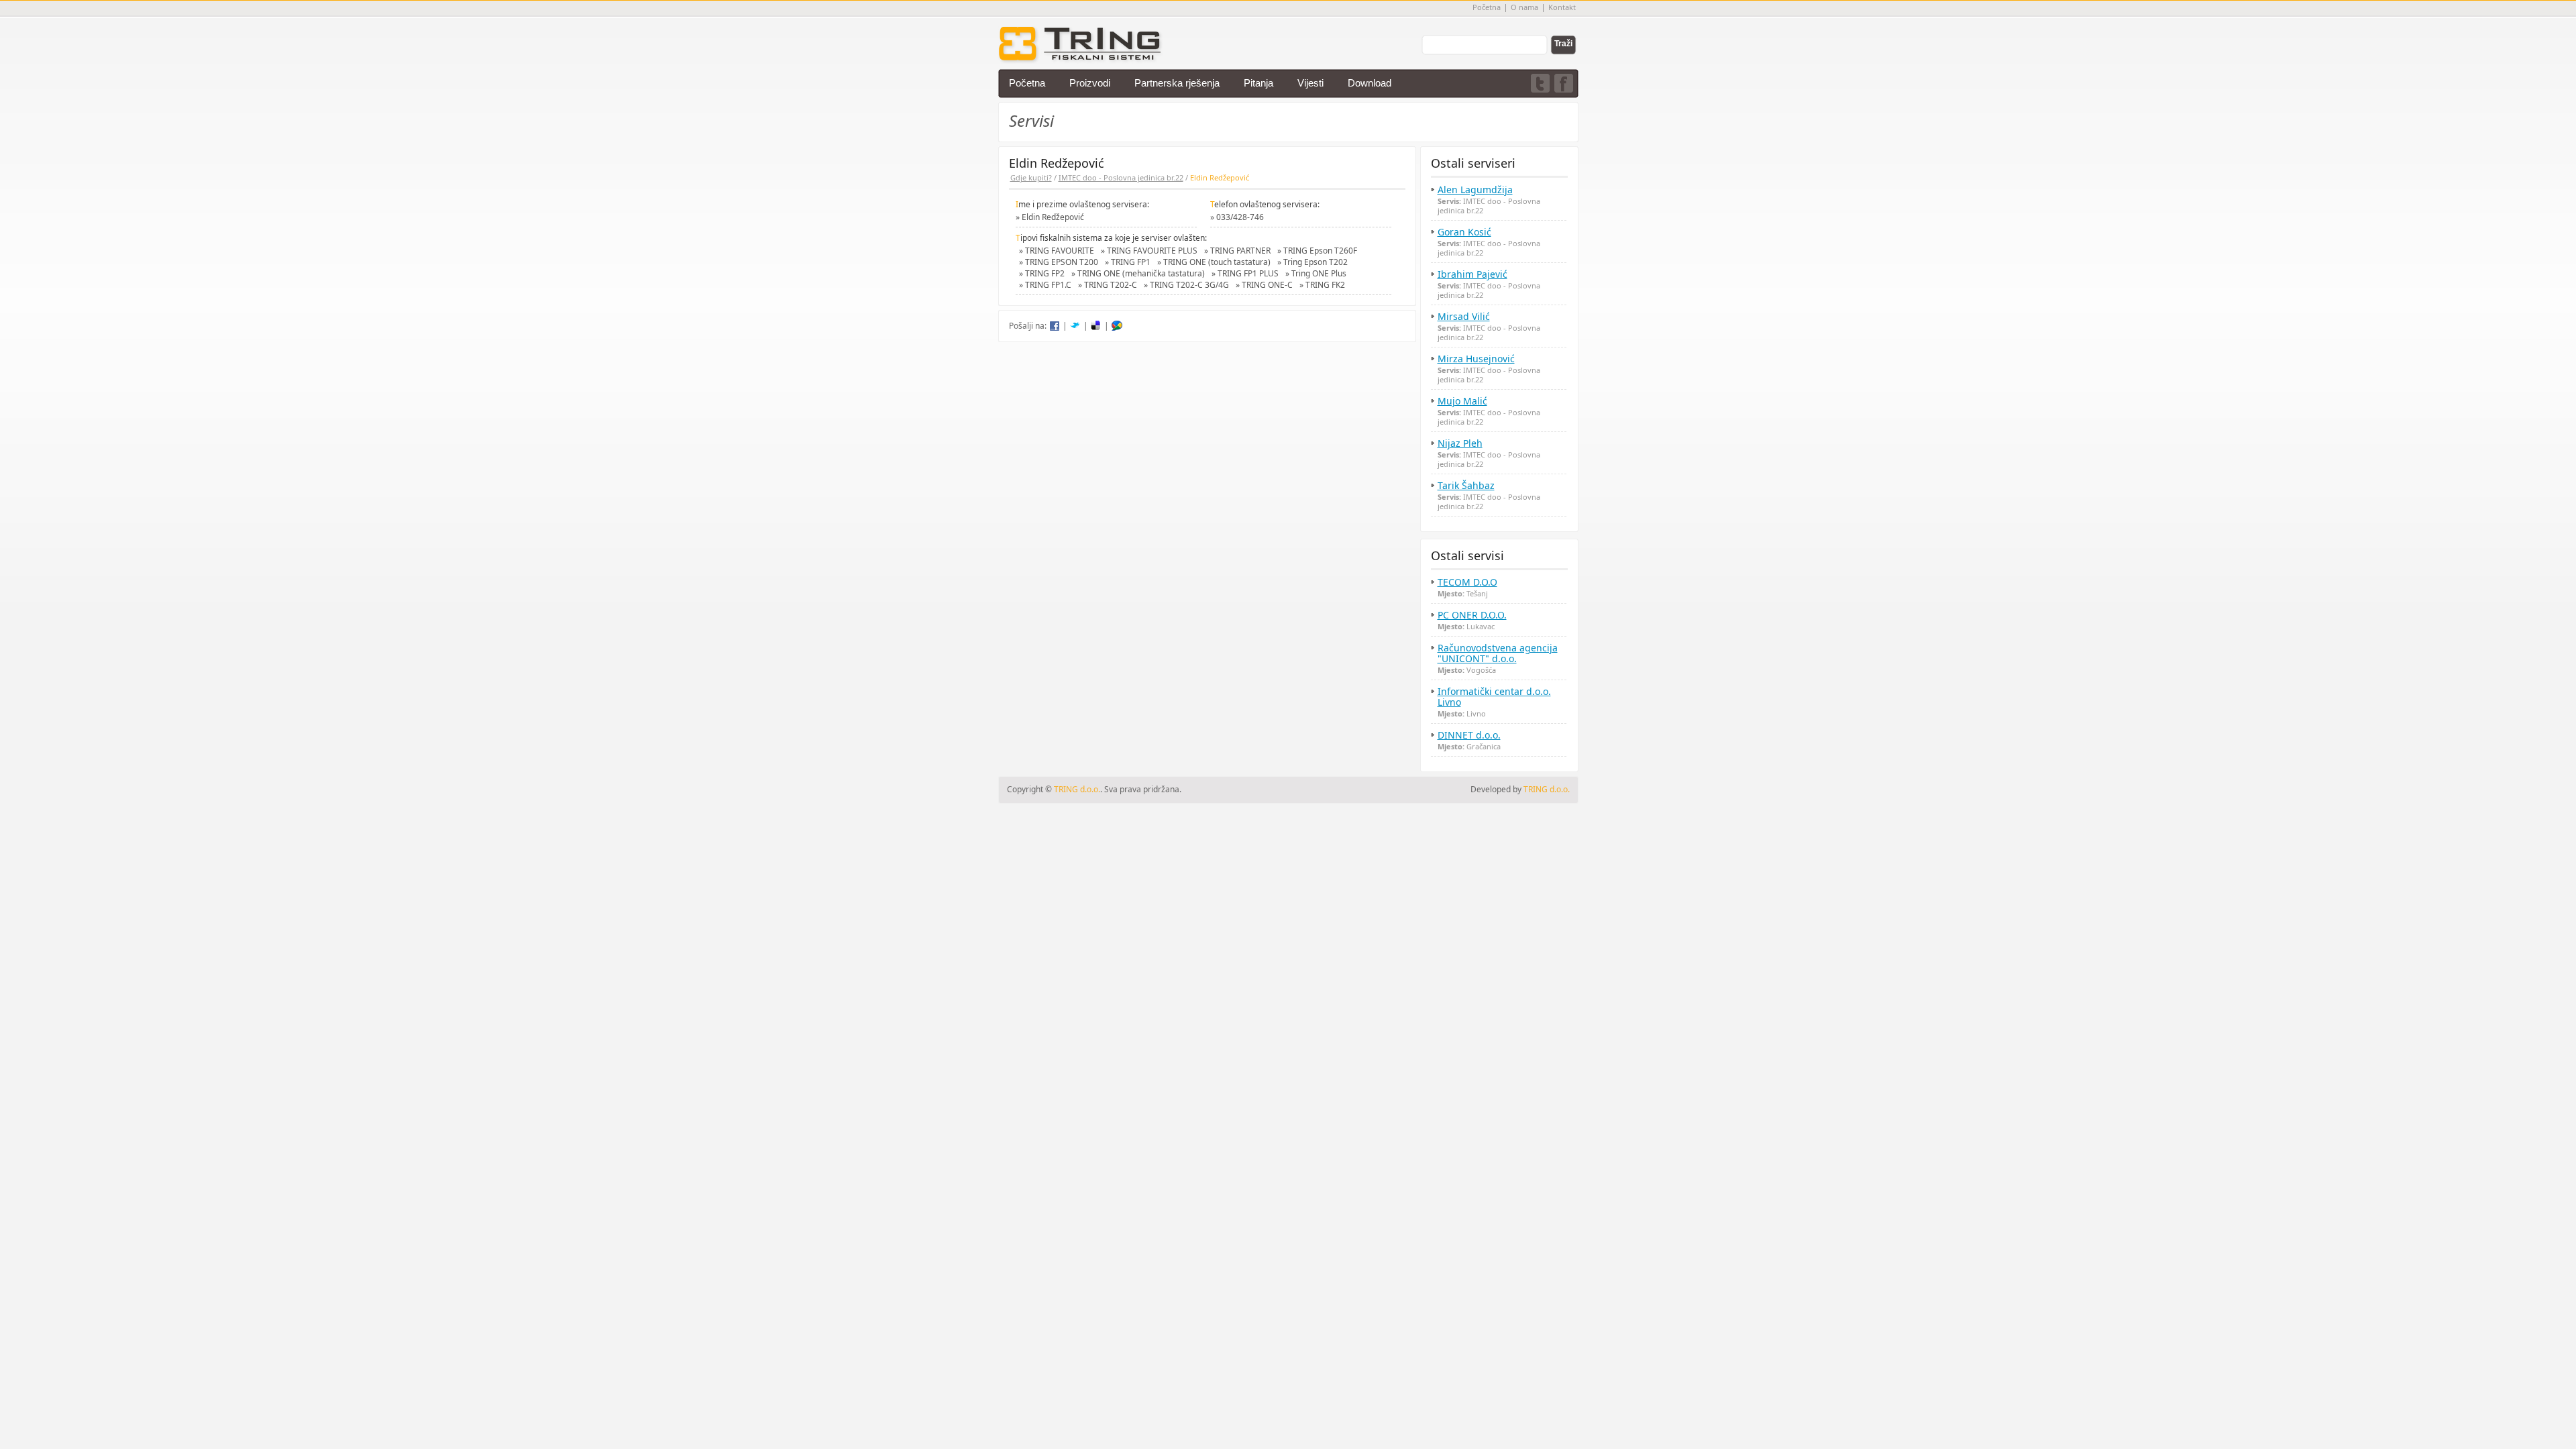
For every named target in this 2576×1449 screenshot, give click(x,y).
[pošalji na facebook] (1055, 326)
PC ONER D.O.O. (1472, 615)
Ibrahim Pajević (1472, 274)
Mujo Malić (1462, 401)
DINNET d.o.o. (1469, 735)
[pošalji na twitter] (1075, 326)
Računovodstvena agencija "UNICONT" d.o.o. (1498, 653)
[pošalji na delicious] (1096, 326)
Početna (1487, 7)
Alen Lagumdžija (1475, 190)
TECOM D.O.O (1467, 582)
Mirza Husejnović (1476, 359)
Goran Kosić (1464, 232)
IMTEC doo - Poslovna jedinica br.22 (1121, 177)
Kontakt (1562, 7)
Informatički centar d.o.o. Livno (1494, 697)
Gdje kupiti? (1031, 177)
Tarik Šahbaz (1466, 486)
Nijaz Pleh (1460, 443)
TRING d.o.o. (1547, 789)
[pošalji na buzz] (1117, 326)
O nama (1524, 7)
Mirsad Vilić (1464, 317)
